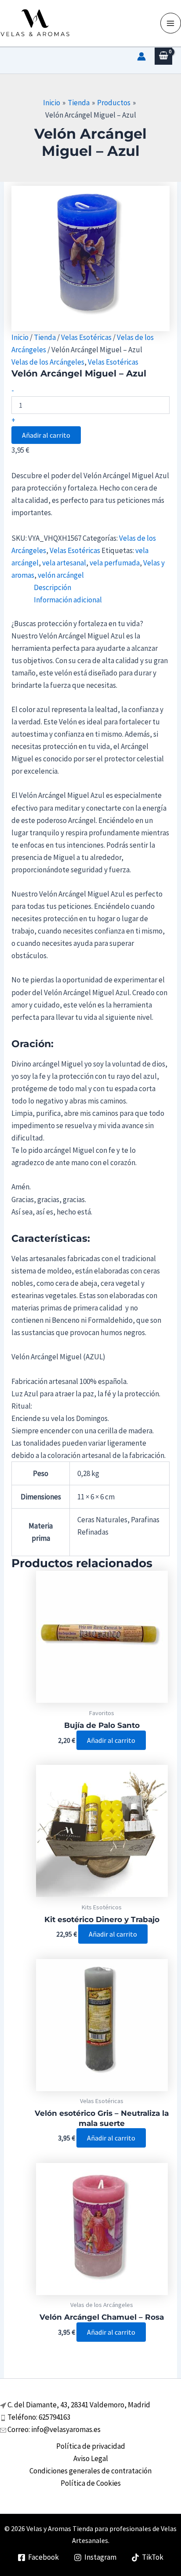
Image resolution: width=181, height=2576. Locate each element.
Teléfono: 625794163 (39, 2417)
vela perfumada (115, 563)
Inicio (20, 337)
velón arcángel (61, 575)
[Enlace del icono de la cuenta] (141, 56)
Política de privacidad (91, 2446)
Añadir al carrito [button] (111, 1740)
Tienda (45, 337)
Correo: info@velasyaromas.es (54, 2429)
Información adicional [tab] (68, 600)
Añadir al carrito (46, 435)
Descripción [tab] (52, 587)
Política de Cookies (91, 2483)
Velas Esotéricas (86, 337)
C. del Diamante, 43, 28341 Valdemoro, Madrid (79, 2405)
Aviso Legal (91, 2458)
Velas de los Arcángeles (48, 362)
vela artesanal (64, 563)
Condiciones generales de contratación (90, 2471)
